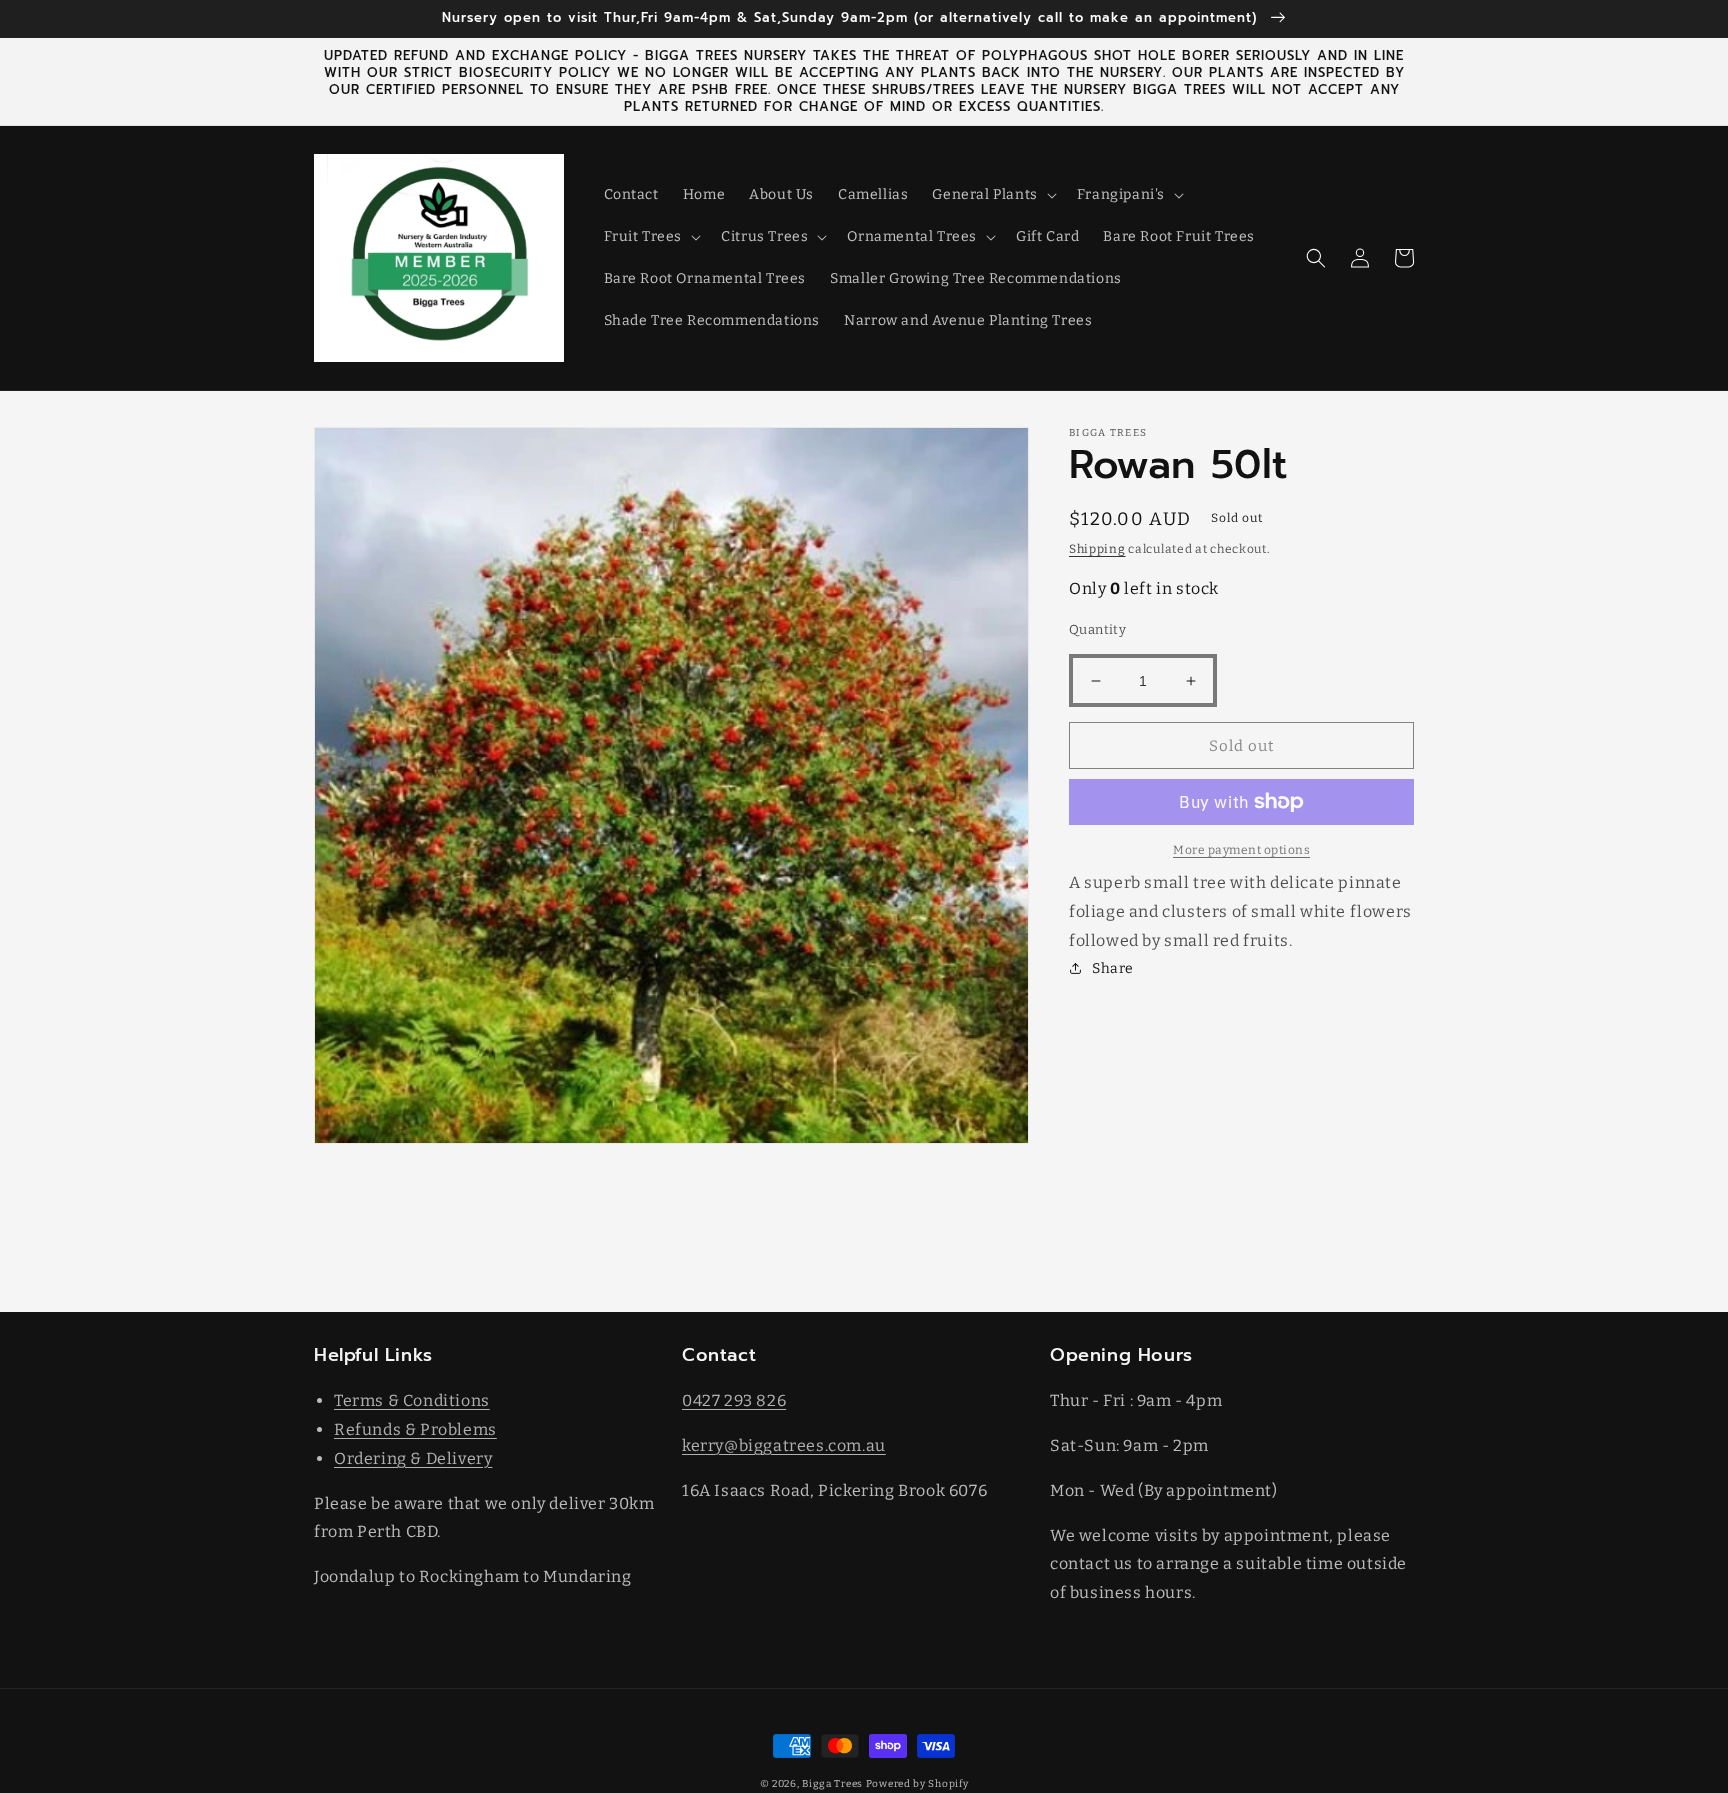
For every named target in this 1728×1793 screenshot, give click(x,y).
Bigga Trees (832, 1784)
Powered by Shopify (917, 1784)
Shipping (1097, 549)
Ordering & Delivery (413, 1458)
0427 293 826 (734, 1400)
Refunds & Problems (415, 1429)
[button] (992, 195)
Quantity (1097, 629)
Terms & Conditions (412, 1400)
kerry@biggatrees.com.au (784, 1445)
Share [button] (1113, 968)
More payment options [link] (1241, 850)
